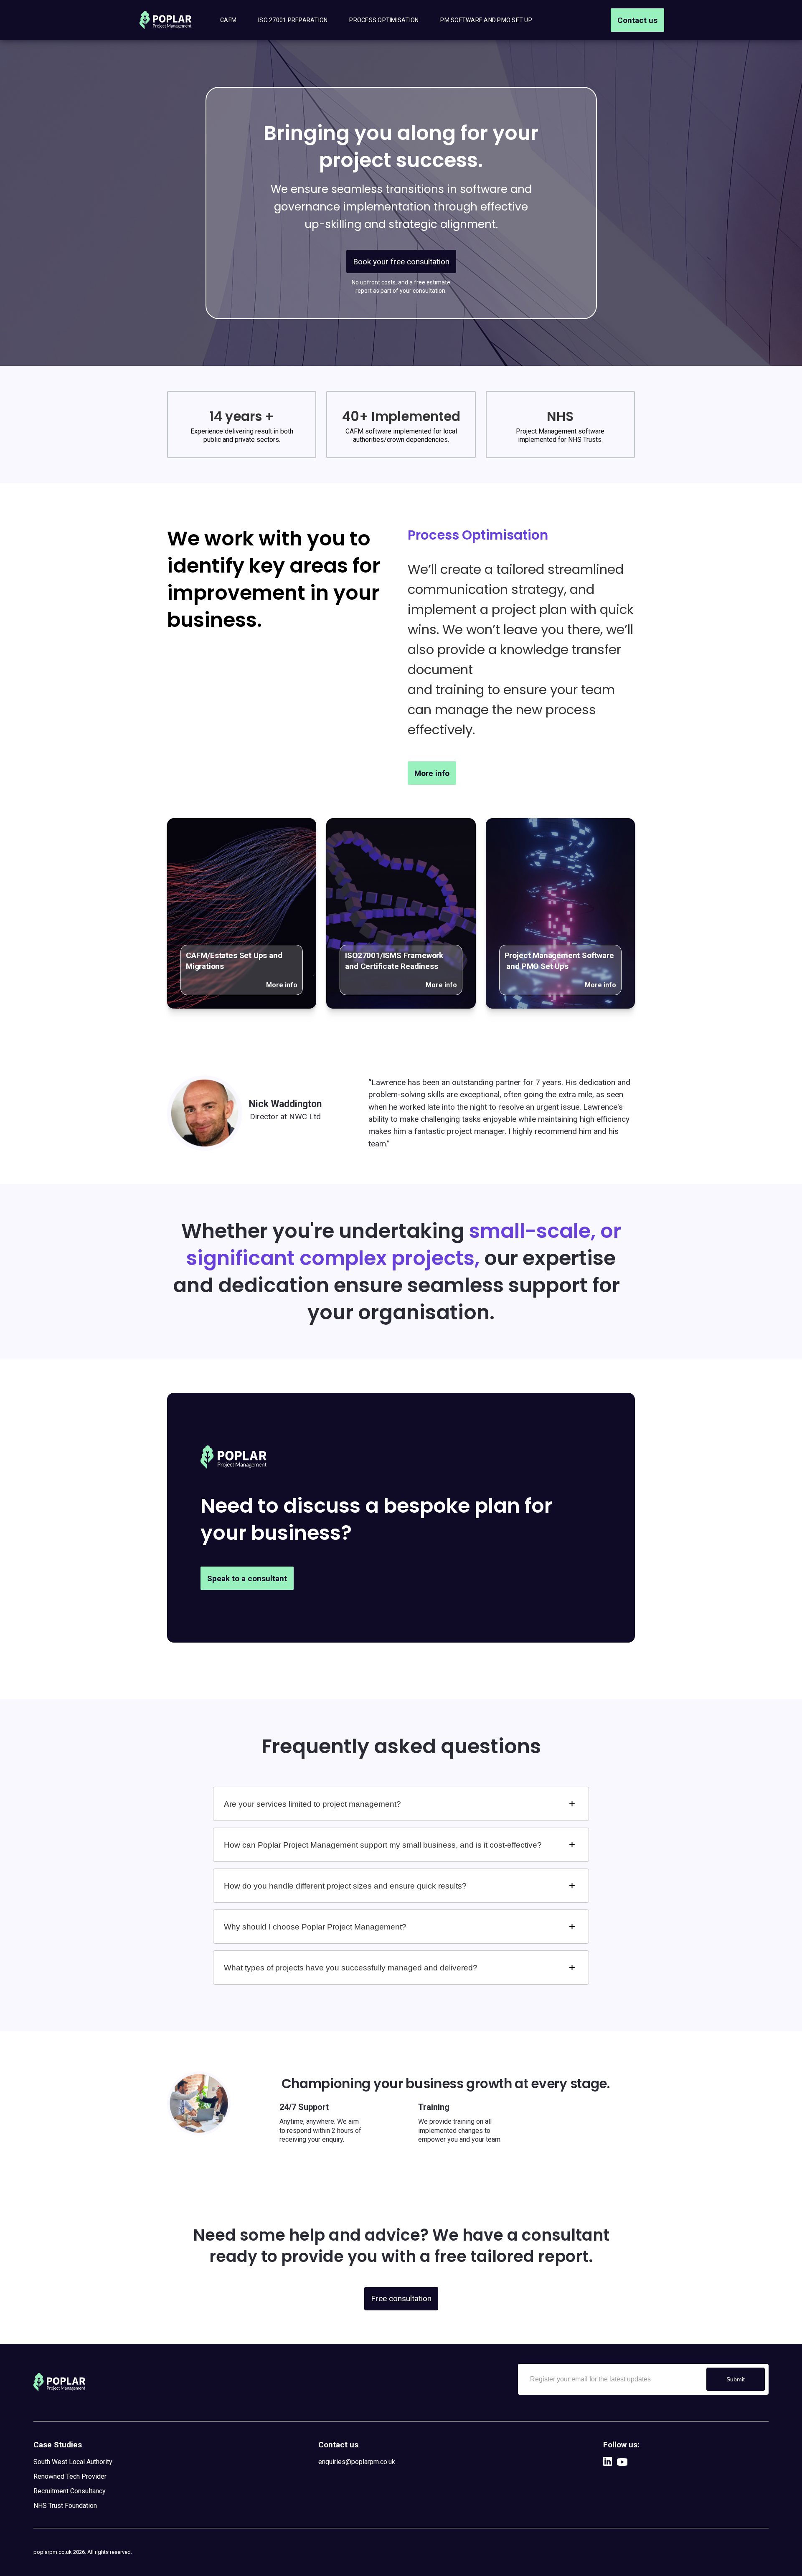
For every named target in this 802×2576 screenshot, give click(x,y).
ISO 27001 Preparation (293, 20)
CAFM (228, 20)
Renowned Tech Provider (70, 2476)
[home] (166, 20)
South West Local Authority (73, 2462)
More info (432, 773)
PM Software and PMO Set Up (486, 20)
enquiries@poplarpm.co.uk (357, 2462)
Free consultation (401, 2298)
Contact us (637, 20)
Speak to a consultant (247, 1578)
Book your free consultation (401, 262)
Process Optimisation (384, 20)
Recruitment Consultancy (70, 2491)
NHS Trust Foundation (66, 2506)
